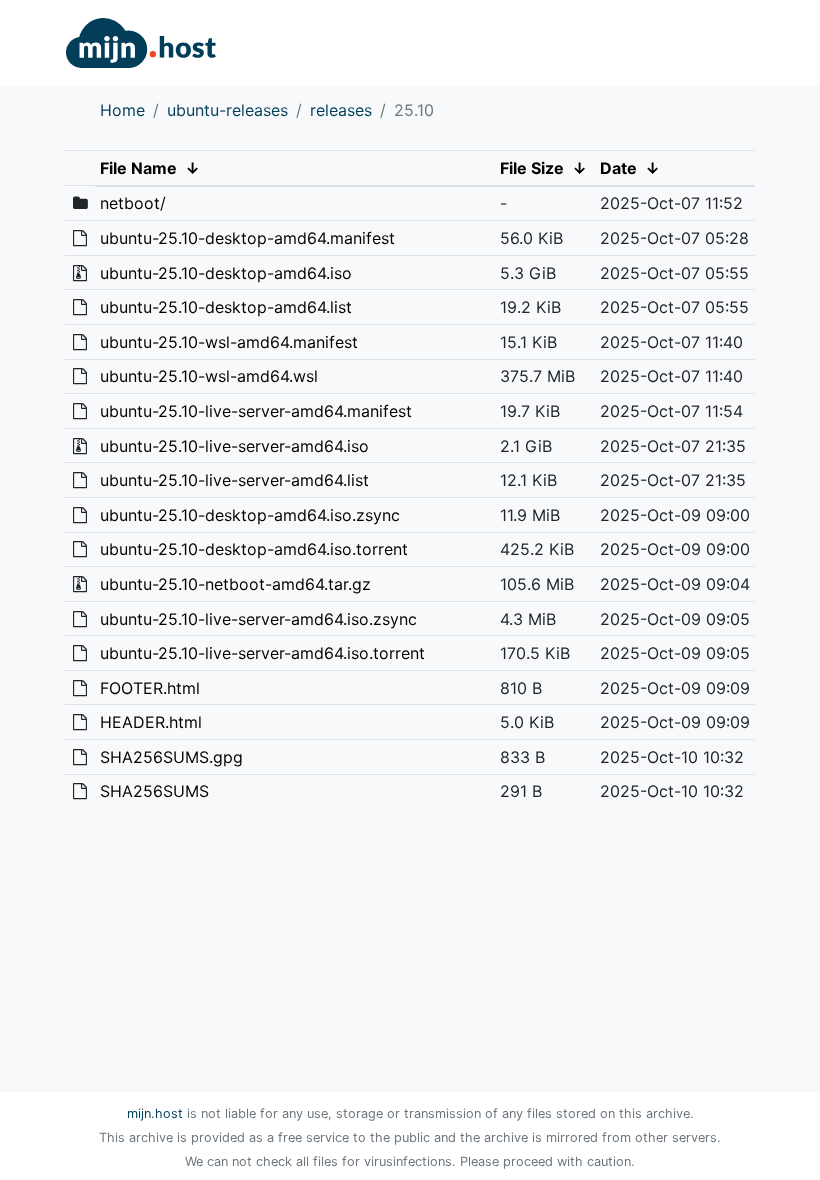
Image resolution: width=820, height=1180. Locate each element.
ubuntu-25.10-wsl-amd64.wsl (209, 376)
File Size (532, 168)
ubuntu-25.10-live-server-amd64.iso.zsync (258, 619)
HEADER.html (151, 722)
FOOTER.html (150, 688)
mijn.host (155, 1113)
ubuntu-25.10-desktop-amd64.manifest (247, 238)
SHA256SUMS (154, 791)
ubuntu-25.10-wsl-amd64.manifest (229, 342)
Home (122, 110)
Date (618, 168)
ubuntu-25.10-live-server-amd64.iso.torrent (262, 653)
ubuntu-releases (227, 110)
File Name (138, 168)
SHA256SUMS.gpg (171, 757)
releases (341, 110)
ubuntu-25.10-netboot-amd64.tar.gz (235, 584)
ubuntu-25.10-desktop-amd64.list (226, 307)
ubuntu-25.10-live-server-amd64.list (234, 480)
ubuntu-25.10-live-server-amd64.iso (234, 446)
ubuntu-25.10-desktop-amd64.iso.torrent (254, 549)
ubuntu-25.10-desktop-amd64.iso (226, 273)
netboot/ (133, 203)
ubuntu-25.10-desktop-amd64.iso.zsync (250, 515)
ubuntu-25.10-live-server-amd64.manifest (256, 411)
